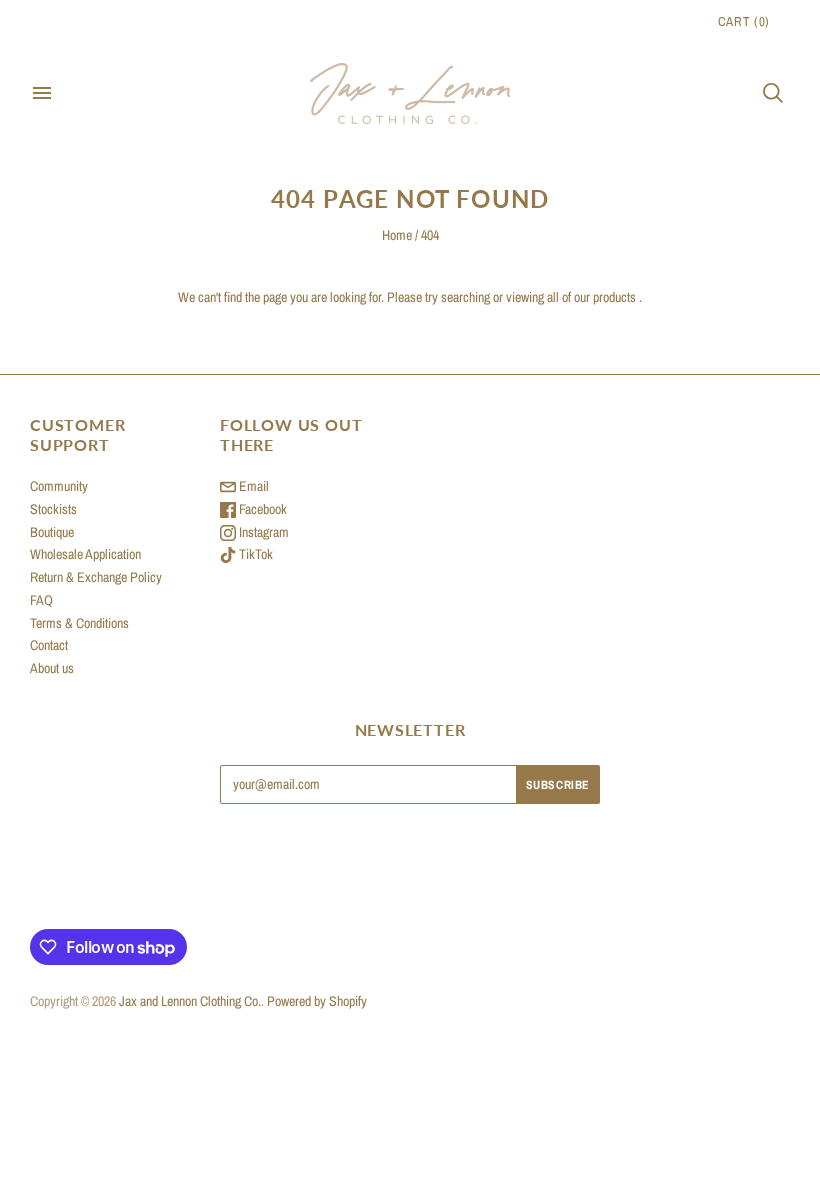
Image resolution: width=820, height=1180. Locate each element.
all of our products (591, 297)
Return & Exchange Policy (96, 577)
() (744, 21)
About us (52, 668)
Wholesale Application (85, 554)
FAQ (41, 600)
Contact (49, 645)
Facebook (261, 509)
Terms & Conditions (79, 623)
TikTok (254, 554)
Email (252, 486)
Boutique (52, 532)
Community (59, 486)
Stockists (53, 509)
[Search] (773, 93)
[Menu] (42, 93)
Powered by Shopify (317, 1001)
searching (465, 297)
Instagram (262, 532)
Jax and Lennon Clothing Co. (190, 1001)
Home (397, 235)
